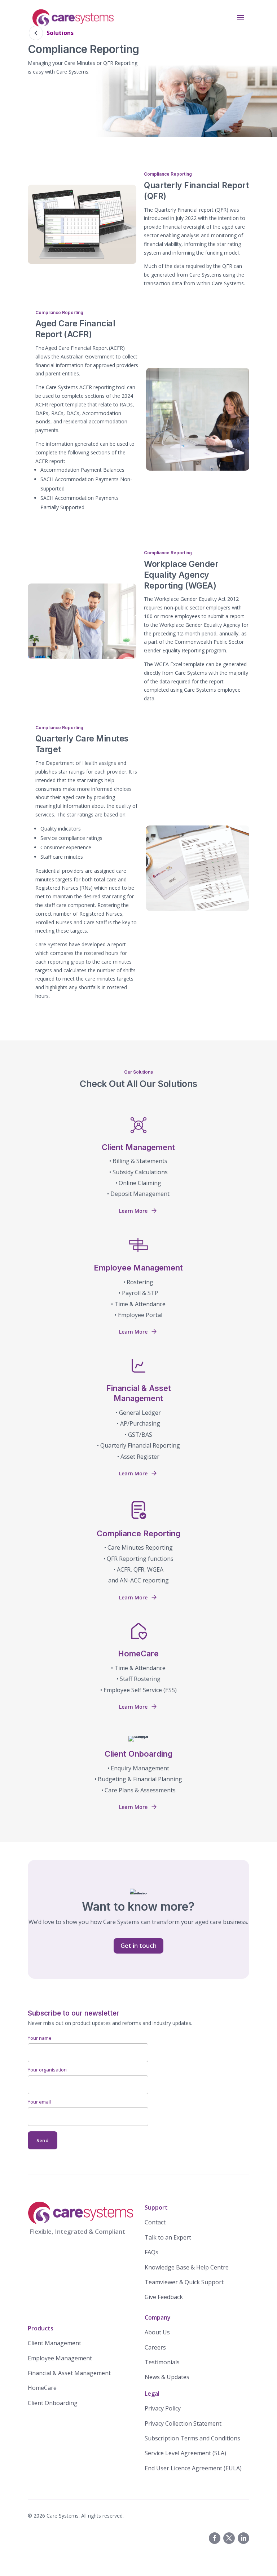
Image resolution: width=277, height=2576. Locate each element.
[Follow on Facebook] (215, 2538)
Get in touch (138, 1945)
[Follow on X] (229, 2538)
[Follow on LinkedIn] (243, 2538)
